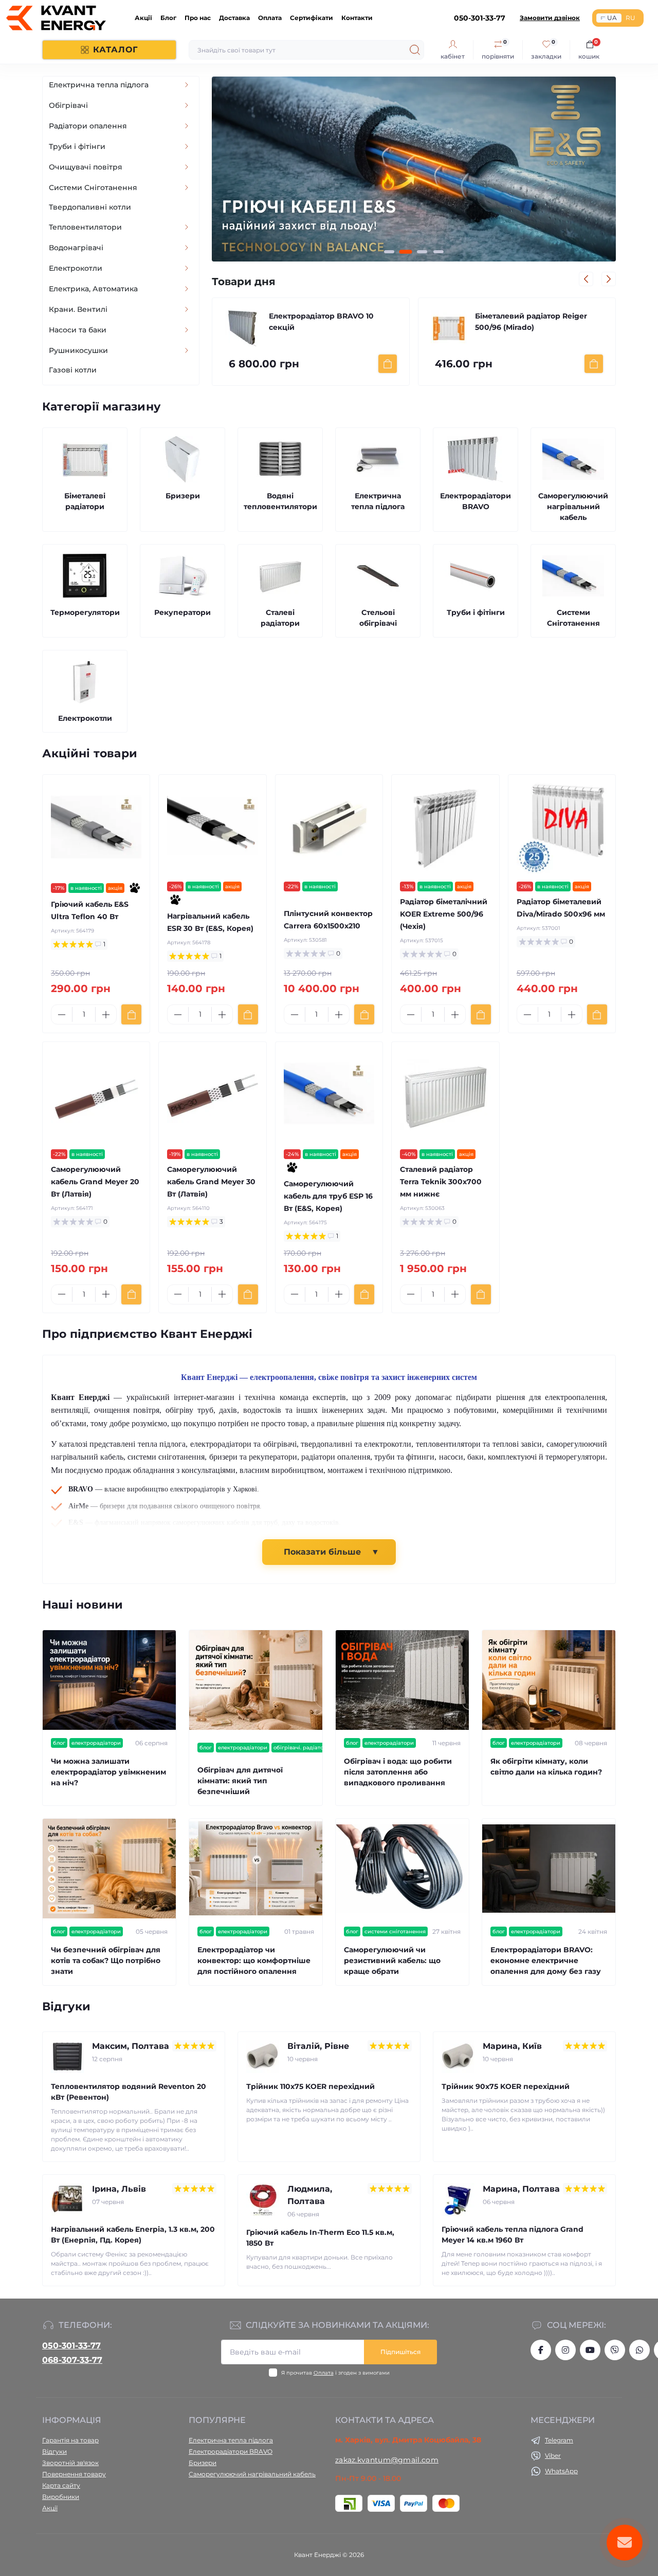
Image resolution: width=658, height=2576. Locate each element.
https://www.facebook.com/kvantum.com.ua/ (541, 2350)
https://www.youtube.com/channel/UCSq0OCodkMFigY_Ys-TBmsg (590, 2350)
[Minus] (62, 1015)
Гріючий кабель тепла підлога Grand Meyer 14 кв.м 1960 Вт (513, 2235)
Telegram (559, 2440)
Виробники (61, 2497)
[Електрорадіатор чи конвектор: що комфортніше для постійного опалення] (256, 1869)
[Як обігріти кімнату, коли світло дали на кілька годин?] (549, 1680)
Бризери (203, 2463)
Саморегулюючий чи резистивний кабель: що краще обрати (392, 1961)
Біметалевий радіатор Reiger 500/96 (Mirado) (325, 322)
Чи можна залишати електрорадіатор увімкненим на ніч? (108, 1772)
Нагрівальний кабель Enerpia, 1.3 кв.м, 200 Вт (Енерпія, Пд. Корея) (133, 2235)
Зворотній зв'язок (70, 2463)
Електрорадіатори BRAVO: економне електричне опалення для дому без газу (546, 1961)
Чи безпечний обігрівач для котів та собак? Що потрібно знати (106, 1961)
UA (612, 18)
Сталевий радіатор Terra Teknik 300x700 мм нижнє (441, 1182)
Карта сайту (61, 2485)
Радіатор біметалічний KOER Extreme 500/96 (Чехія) (444, 914)
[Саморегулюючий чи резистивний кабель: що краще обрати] (402, 1869)
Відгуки (54, 2451)
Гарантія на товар (70, 2440)
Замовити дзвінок (550, 18)
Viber (553, 2456)
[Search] (415, 50)
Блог (168, 18)
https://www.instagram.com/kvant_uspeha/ (565, 2350)
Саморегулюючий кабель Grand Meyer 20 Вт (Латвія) (95, 1182)
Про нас (198, 18)
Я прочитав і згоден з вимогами (335, 2373)
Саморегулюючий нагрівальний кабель (252, 2474)
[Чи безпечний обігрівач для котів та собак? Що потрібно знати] (109, 1869)
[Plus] (106, 1015)
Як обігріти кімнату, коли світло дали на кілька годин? (546, 1767)
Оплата (270, 18)
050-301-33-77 (71, 2346)
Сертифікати (312, 18)
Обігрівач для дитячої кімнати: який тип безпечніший (240, 1781)
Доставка (234, 18)
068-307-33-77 (72, 2360)
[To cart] (388, 364)
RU (630, 18)
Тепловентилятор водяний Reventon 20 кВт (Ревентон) (129, 2092)
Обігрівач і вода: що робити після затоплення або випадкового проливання (398, 1772)
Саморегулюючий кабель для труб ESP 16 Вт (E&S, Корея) (533, 322)
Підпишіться (400, 2352)
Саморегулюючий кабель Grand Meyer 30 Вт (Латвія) (211, 1182)
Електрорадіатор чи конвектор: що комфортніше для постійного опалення (254, 1961)
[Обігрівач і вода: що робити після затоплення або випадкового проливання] (402, 1680)
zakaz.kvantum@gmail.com (387, 2460)
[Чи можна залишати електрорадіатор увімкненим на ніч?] (109, 1680)
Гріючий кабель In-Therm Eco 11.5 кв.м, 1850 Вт (320, 2238)
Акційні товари (90, 753)
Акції (143, 18)
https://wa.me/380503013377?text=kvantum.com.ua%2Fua (639, 2350)
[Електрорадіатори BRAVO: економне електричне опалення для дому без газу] (549, 1869)
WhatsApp (561, 2471)
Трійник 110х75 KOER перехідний (310, 2086)
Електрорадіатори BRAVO (231, 2451)
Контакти (357, 18)
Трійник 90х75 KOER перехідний (506, 2086)
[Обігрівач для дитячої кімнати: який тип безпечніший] (256, 1680)
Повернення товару (74, 2474)
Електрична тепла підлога (231, 2440)
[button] (389, 252)
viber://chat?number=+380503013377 (615, 2350)
